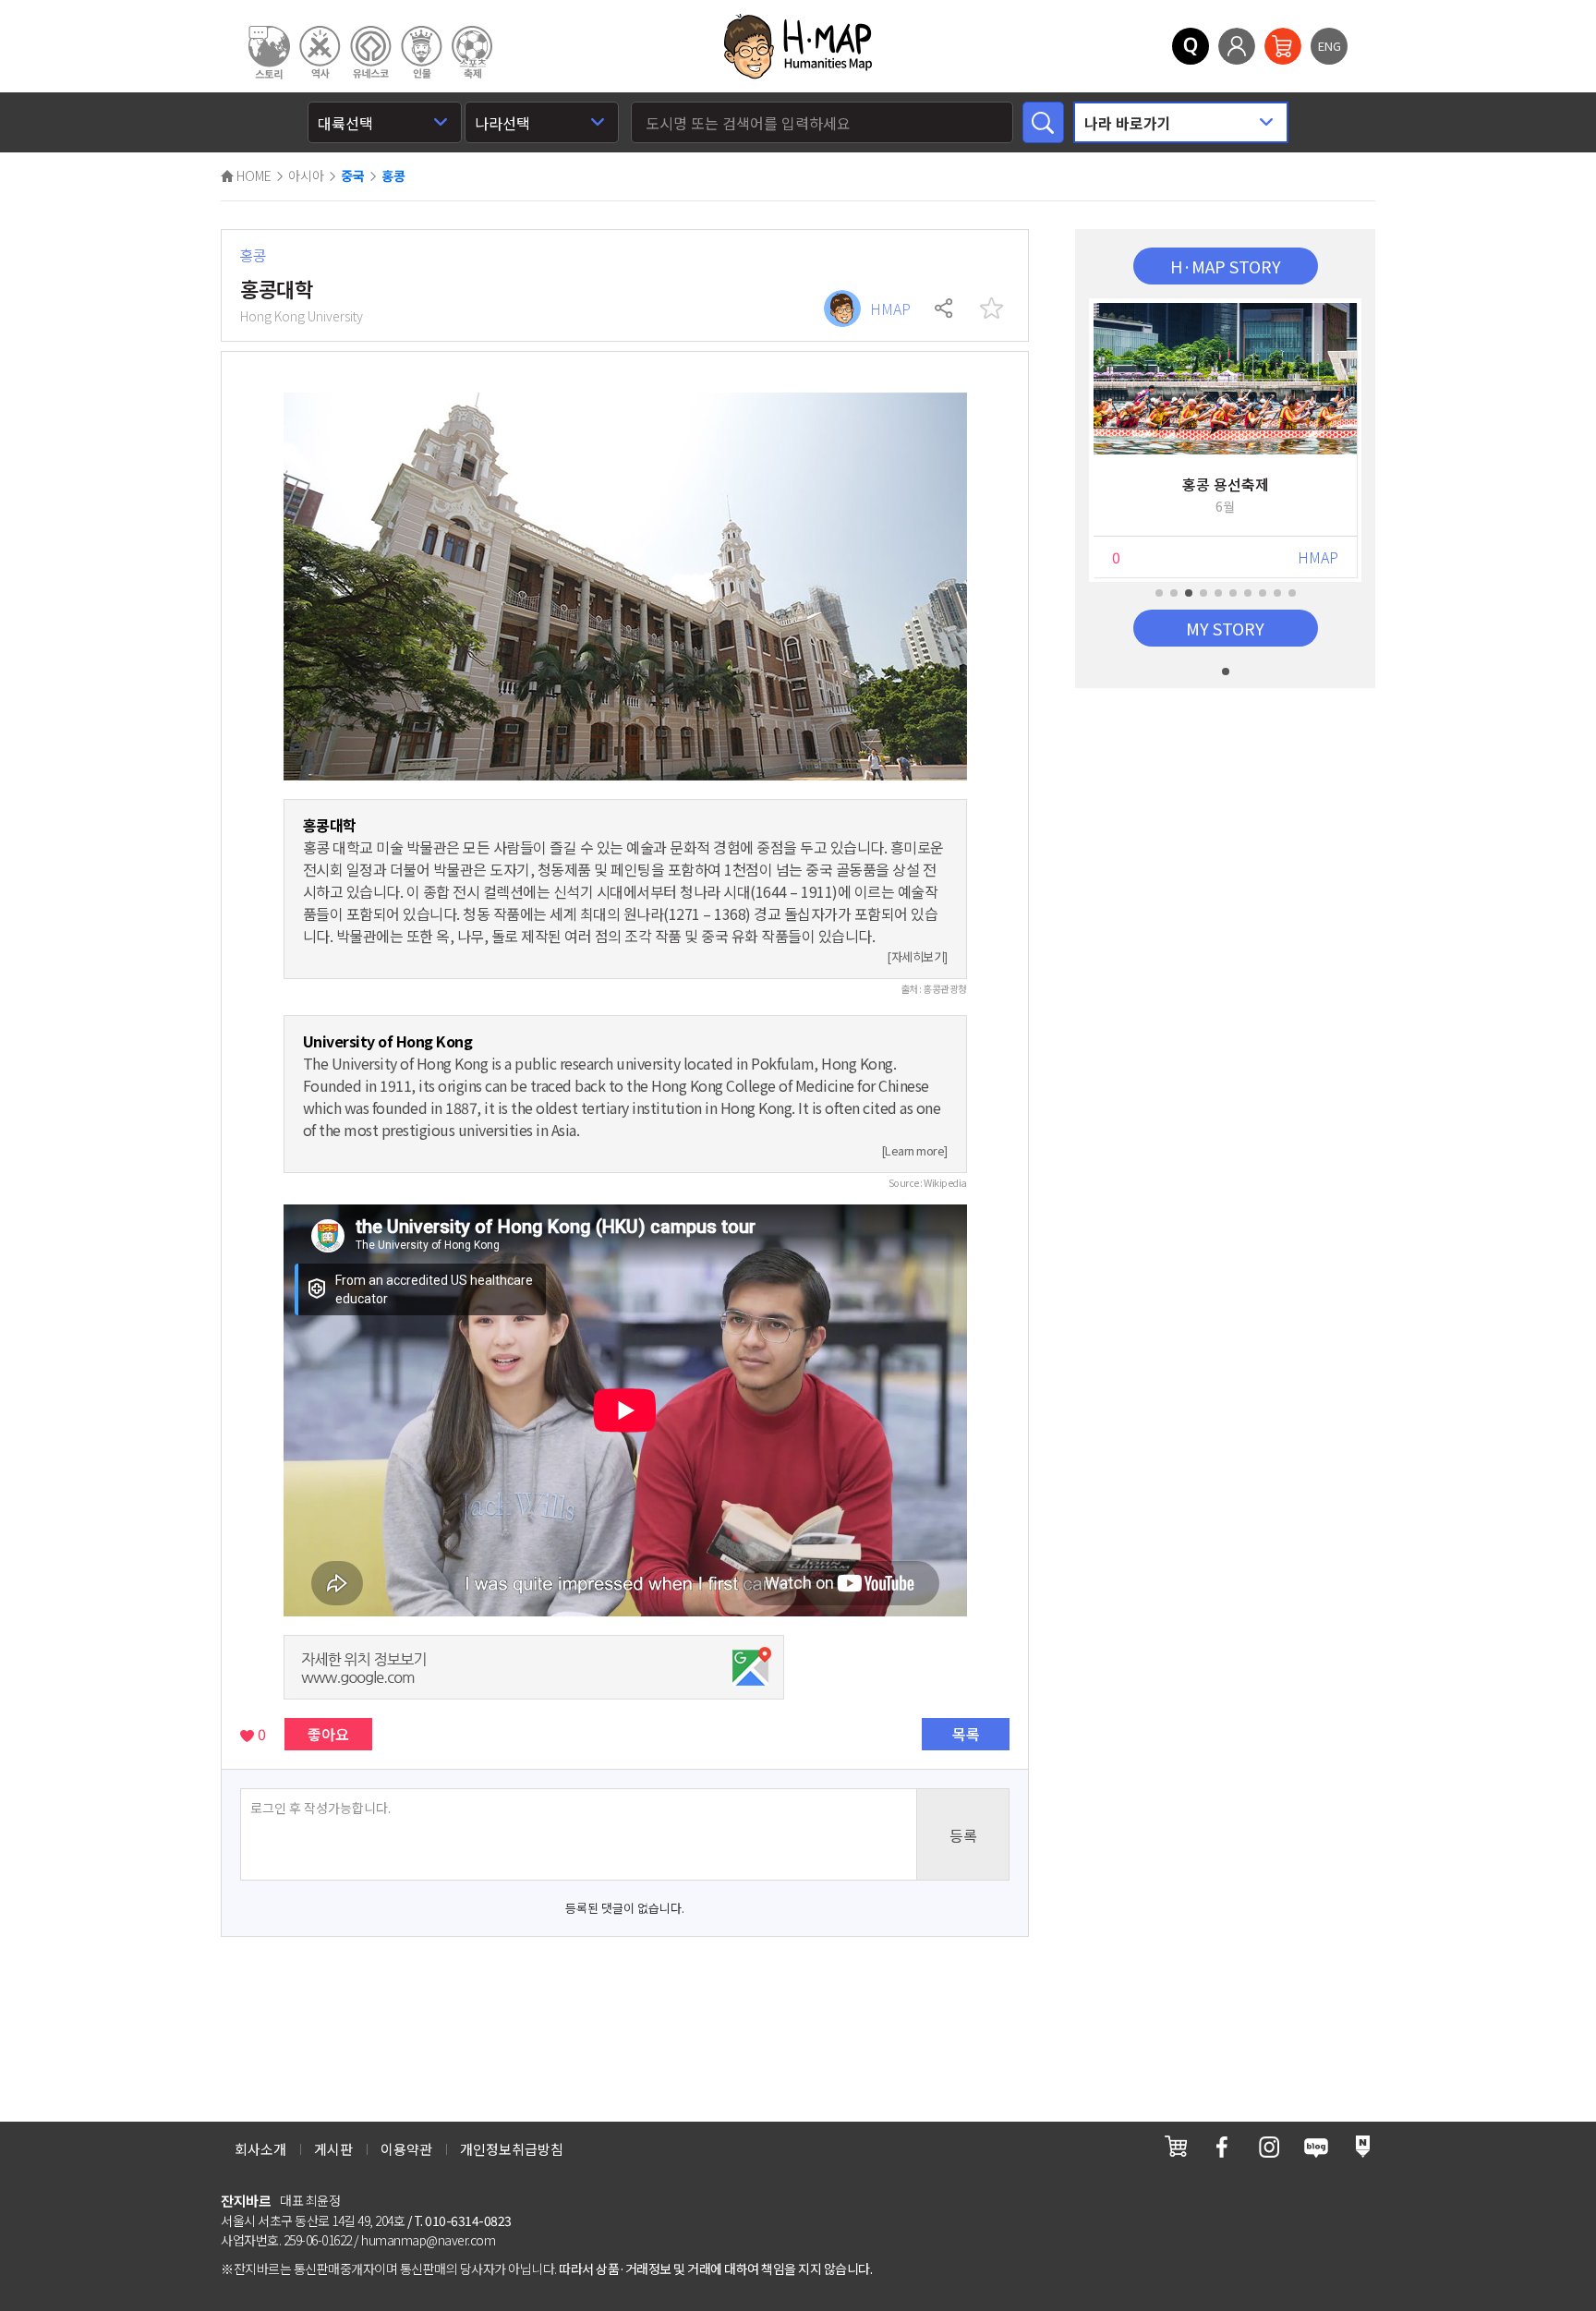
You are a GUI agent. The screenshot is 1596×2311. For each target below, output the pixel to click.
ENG (1330, 46)
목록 (966, 1734)
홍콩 (393, 176)
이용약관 (406, 2149)
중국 (353, 176)
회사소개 (260, 2149)
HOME (253, 175)
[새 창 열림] (1176, 2146)
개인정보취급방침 (512, 2149)
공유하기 (945, 309)
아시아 (306, 175)
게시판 (333, 2149)
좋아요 (328, 1734)
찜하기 (991, 309)
